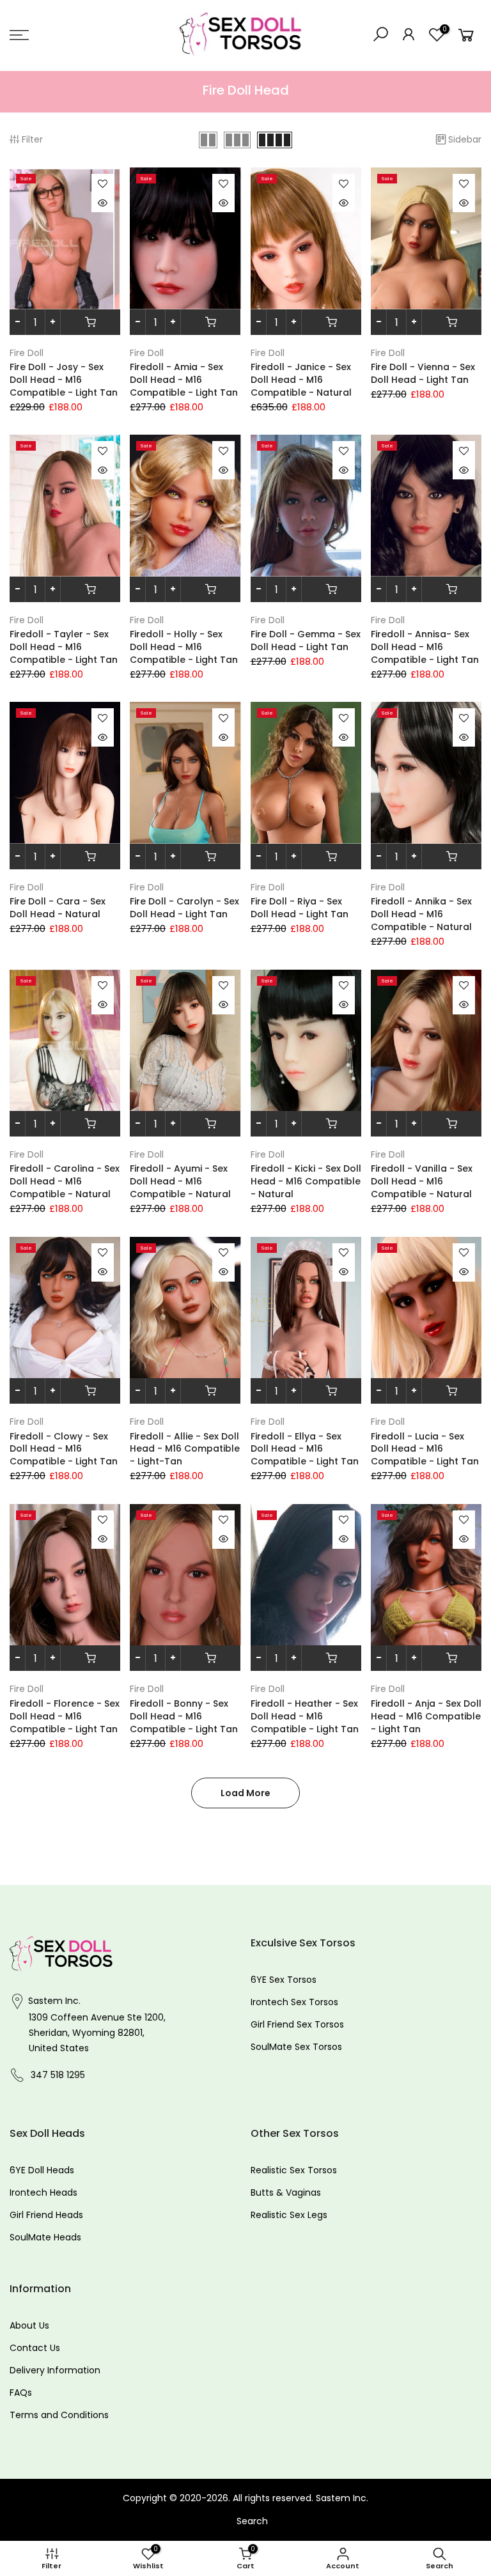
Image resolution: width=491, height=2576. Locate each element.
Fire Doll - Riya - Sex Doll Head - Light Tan (300, 908)
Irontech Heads (43, 2192)
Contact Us (35, 2348)
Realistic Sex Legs (289, 2215)
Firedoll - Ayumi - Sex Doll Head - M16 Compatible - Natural (180, 1181)
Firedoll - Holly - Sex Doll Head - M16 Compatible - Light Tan (184, 647)
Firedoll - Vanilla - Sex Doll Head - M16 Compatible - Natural (422, 1181)
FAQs (21, 2393)
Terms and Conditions (59, 2415)
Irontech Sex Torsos (294, 2002)
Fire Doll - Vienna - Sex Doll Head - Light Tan (423, 373)
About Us (29, 2325)
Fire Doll (27, 353)
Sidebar (465, 139)
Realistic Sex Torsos (294, 2170)
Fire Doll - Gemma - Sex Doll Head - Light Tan (306, 640)
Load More (245, 1793)
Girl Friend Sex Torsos (297, 2024)
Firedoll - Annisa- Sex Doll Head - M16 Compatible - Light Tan (425, 647)
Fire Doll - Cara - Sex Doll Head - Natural (58, 908)
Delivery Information (55, 2370)
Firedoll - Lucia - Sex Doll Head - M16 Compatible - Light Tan (425, 1449)
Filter (32, 139)
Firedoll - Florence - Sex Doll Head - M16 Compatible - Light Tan (65, 1716)
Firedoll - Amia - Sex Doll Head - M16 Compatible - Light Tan (184, 380)
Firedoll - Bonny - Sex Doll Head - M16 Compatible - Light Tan (184, 1716)
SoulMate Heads (45, 2237)
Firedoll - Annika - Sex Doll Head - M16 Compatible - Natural (421, 914)
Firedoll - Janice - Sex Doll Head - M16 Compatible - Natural (301, 380)
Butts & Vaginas (286, 2192)
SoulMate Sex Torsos (296, 2047)
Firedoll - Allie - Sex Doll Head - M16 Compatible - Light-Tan (185, 1449)
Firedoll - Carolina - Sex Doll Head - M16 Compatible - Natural (65, 1181)
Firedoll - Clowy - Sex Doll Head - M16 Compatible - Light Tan (64, 1449)
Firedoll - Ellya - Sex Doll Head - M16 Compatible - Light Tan (305, 1449)
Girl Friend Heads (46, 2215)
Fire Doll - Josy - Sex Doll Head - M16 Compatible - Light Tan (64, 380)
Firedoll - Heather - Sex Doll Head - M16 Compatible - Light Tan (305, 1716)
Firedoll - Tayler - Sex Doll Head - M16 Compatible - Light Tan (64, 647)
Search (252, 2521)
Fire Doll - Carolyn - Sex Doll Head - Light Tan (184, 908)
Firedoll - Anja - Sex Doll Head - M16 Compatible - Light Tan (426, 1716)
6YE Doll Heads (42, 2170)
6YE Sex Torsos (284, 1980)
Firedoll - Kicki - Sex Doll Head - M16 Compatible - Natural (306, 1181)
